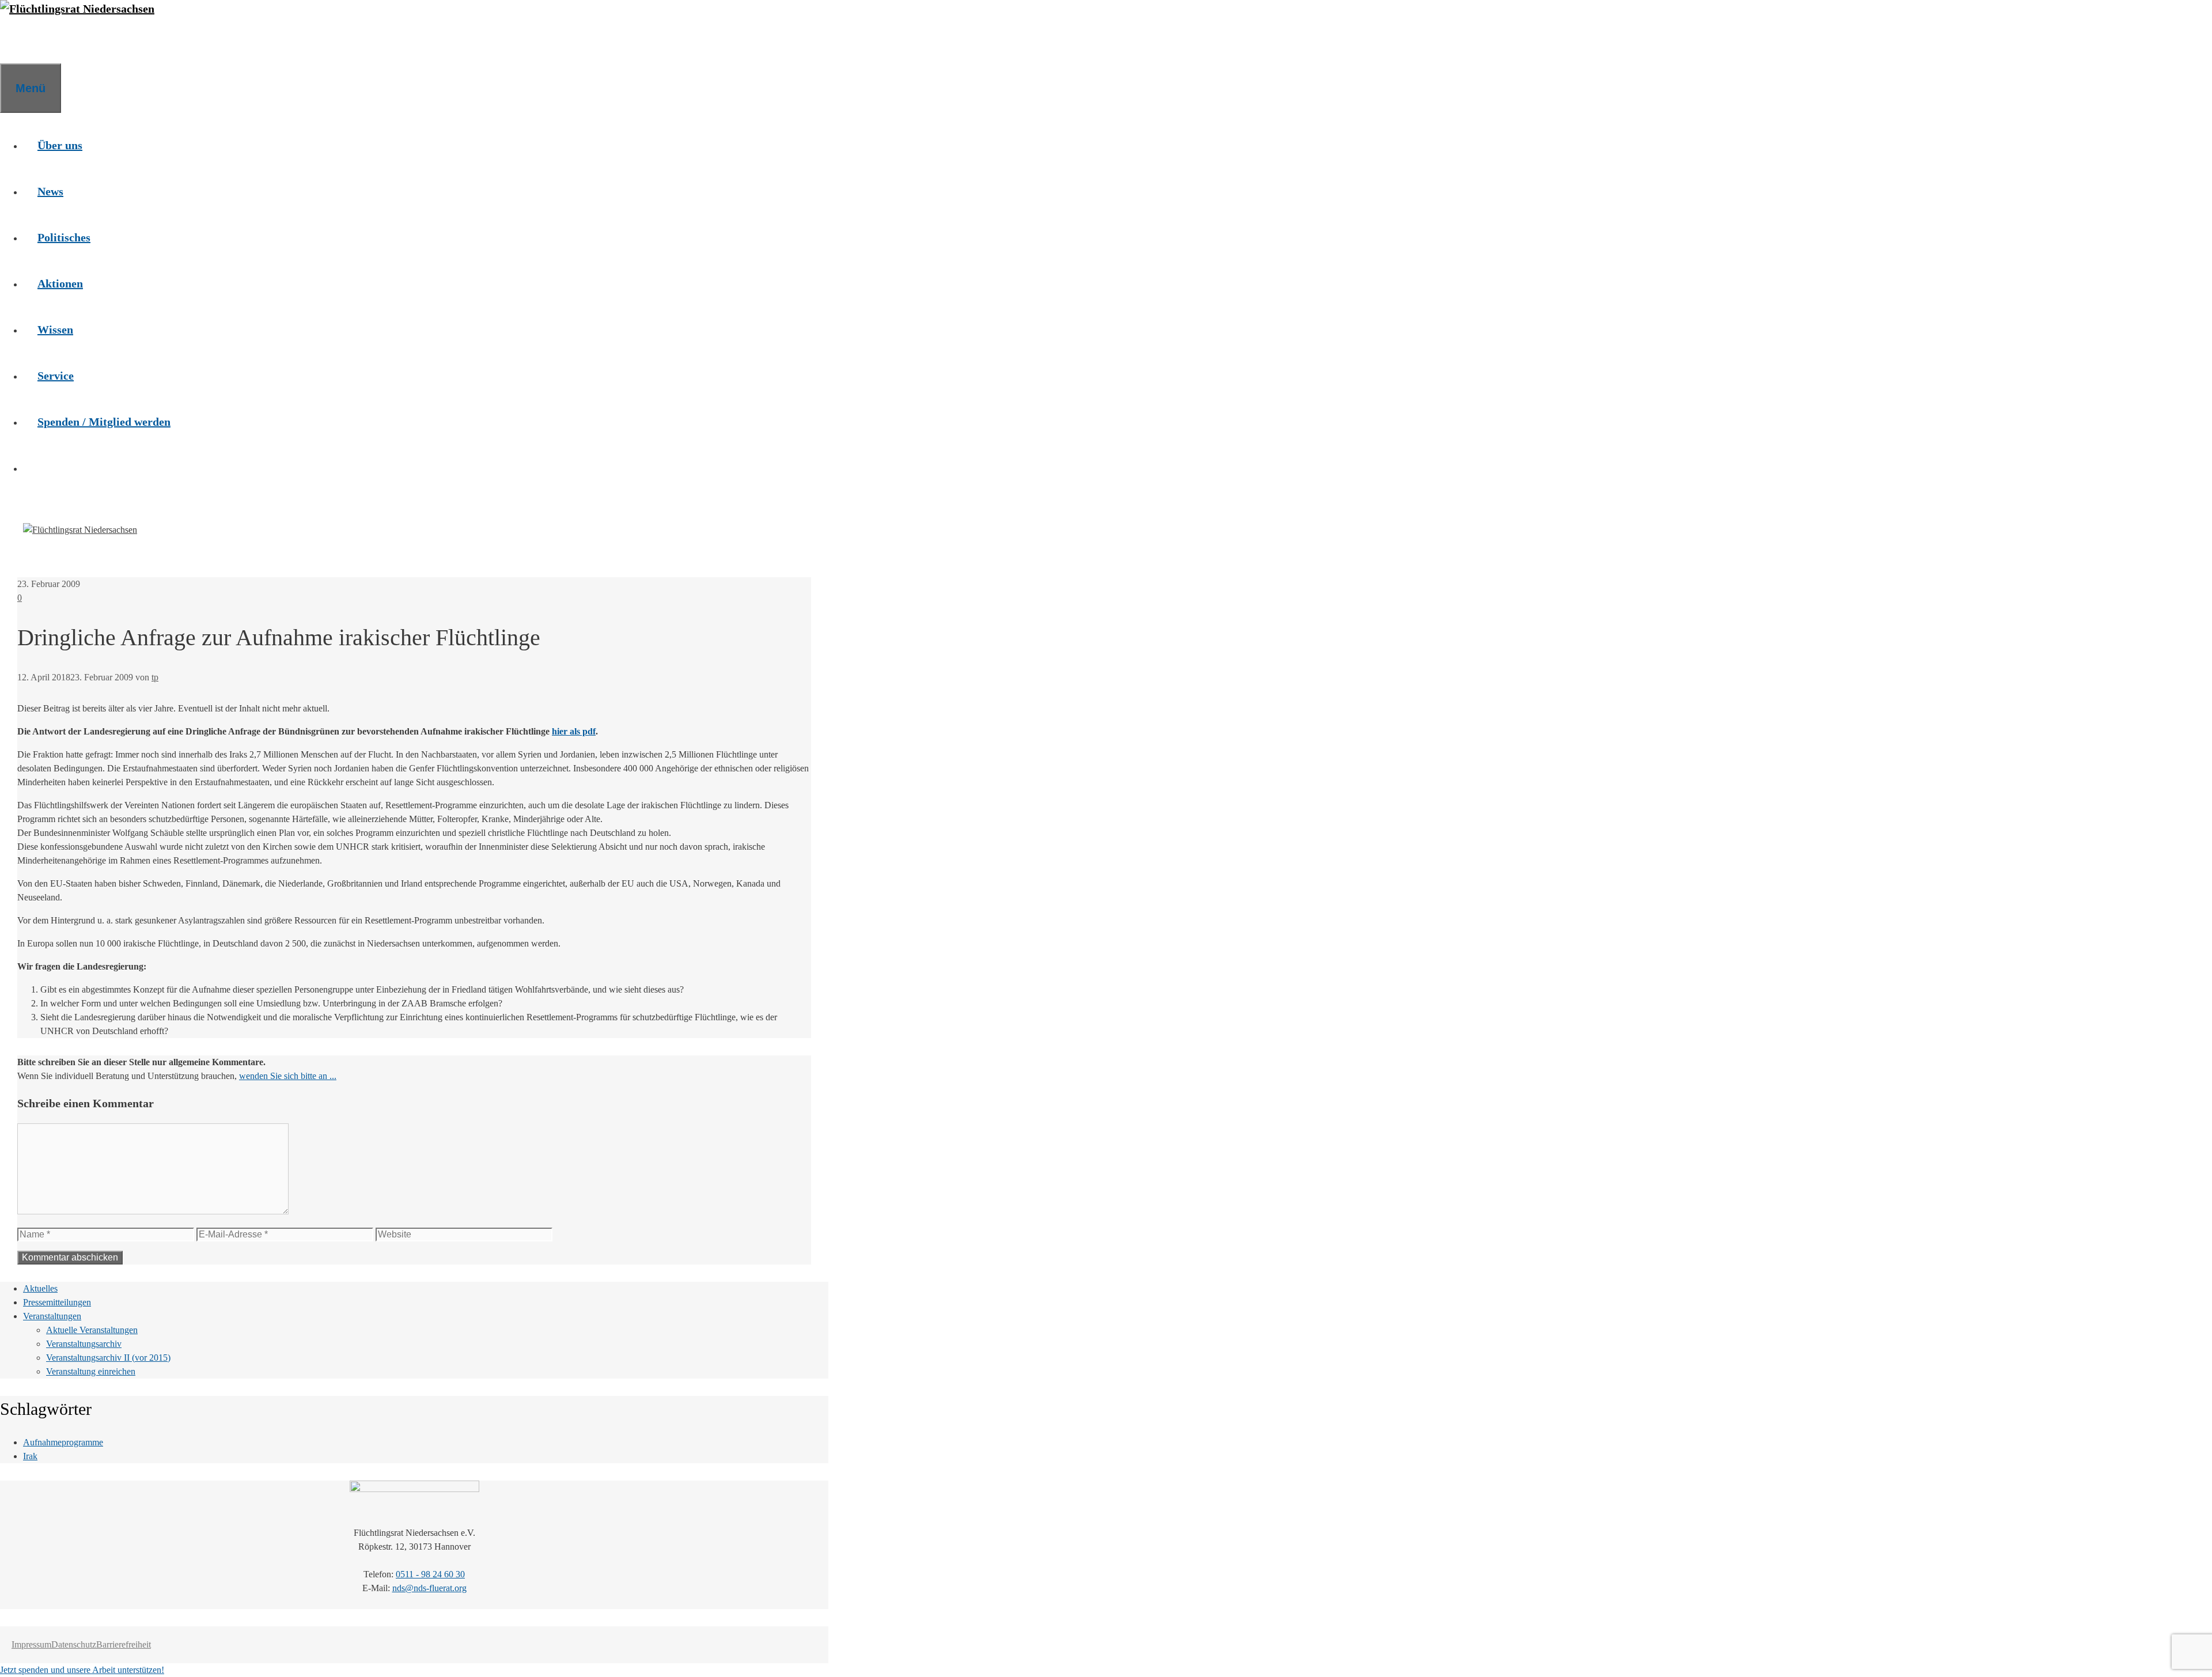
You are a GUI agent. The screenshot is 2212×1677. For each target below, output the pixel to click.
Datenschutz (74, 1644)
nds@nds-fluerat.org (429, 1588)
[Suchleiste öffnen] (14, 40)
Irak (30, 1456)
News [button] (50, 191)
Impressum (31, 1644)
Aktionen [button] (60, 283)
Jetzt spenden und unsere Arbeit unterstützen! (82, 1670)
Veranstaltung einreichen (91, 1371)
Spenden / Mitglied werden (104, 422)
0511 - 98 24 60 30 (430, 1574)
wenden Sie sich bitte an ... (288, 1076)
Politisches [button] (64, 237)
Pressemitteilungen (57, 1302)
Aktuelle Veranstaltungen (92, 1330)
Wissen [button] (55, 330)
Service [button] (56, 376)
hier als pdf (574, 731)
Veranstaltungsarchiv (84, 1344)
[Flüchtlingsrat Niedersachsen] (77, 9)
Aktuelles (40, 1288)
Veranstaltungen (52, 1316)
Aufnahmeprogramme (63, 1442)
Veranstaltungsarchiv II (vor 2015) (108, 1358)
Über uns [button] (60, 145)
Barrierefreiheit (124, 1644)
